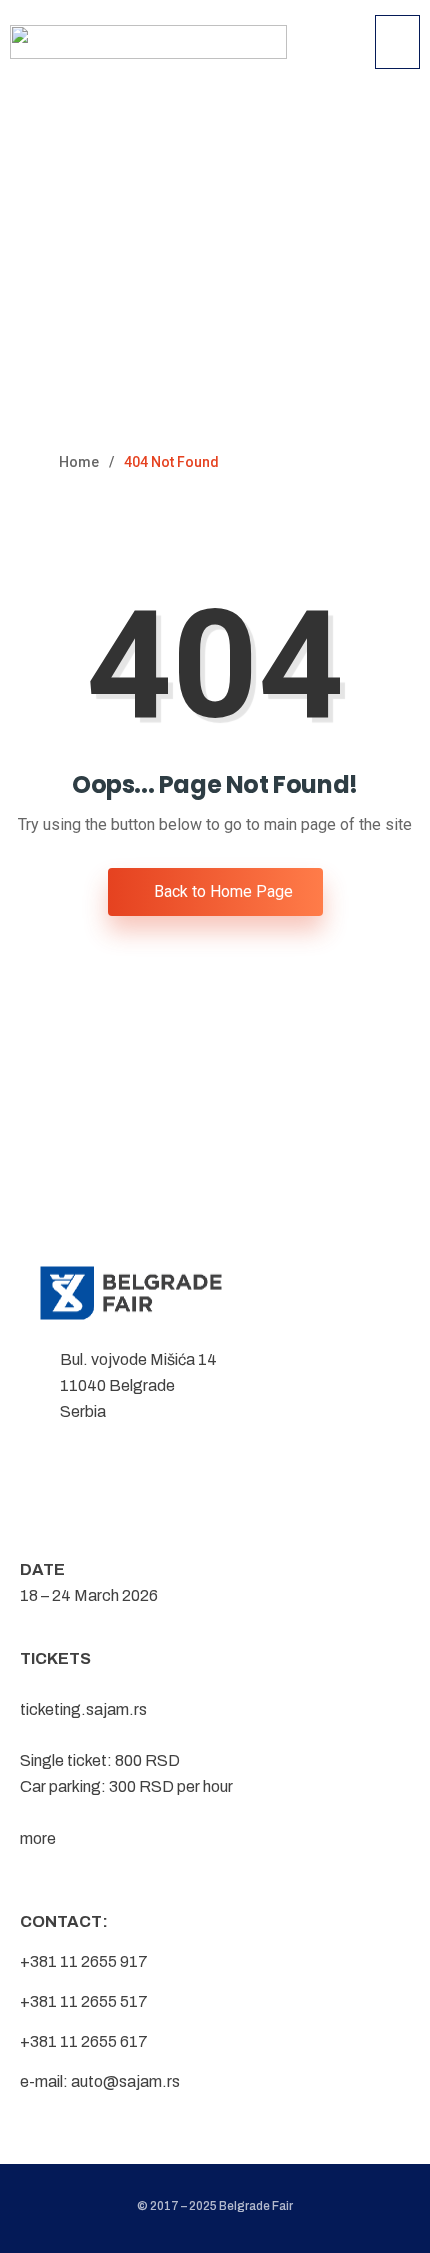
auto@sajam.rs (125, 2081)
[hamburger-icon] (397, 42)
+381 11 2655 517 (84, 2001)
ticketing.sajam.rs (83, 1709)
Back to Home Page (221, 891)
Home (79, 462)
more (38, 1838)
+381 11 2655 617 (84, 2041)
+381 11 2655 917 (84, 1961)
